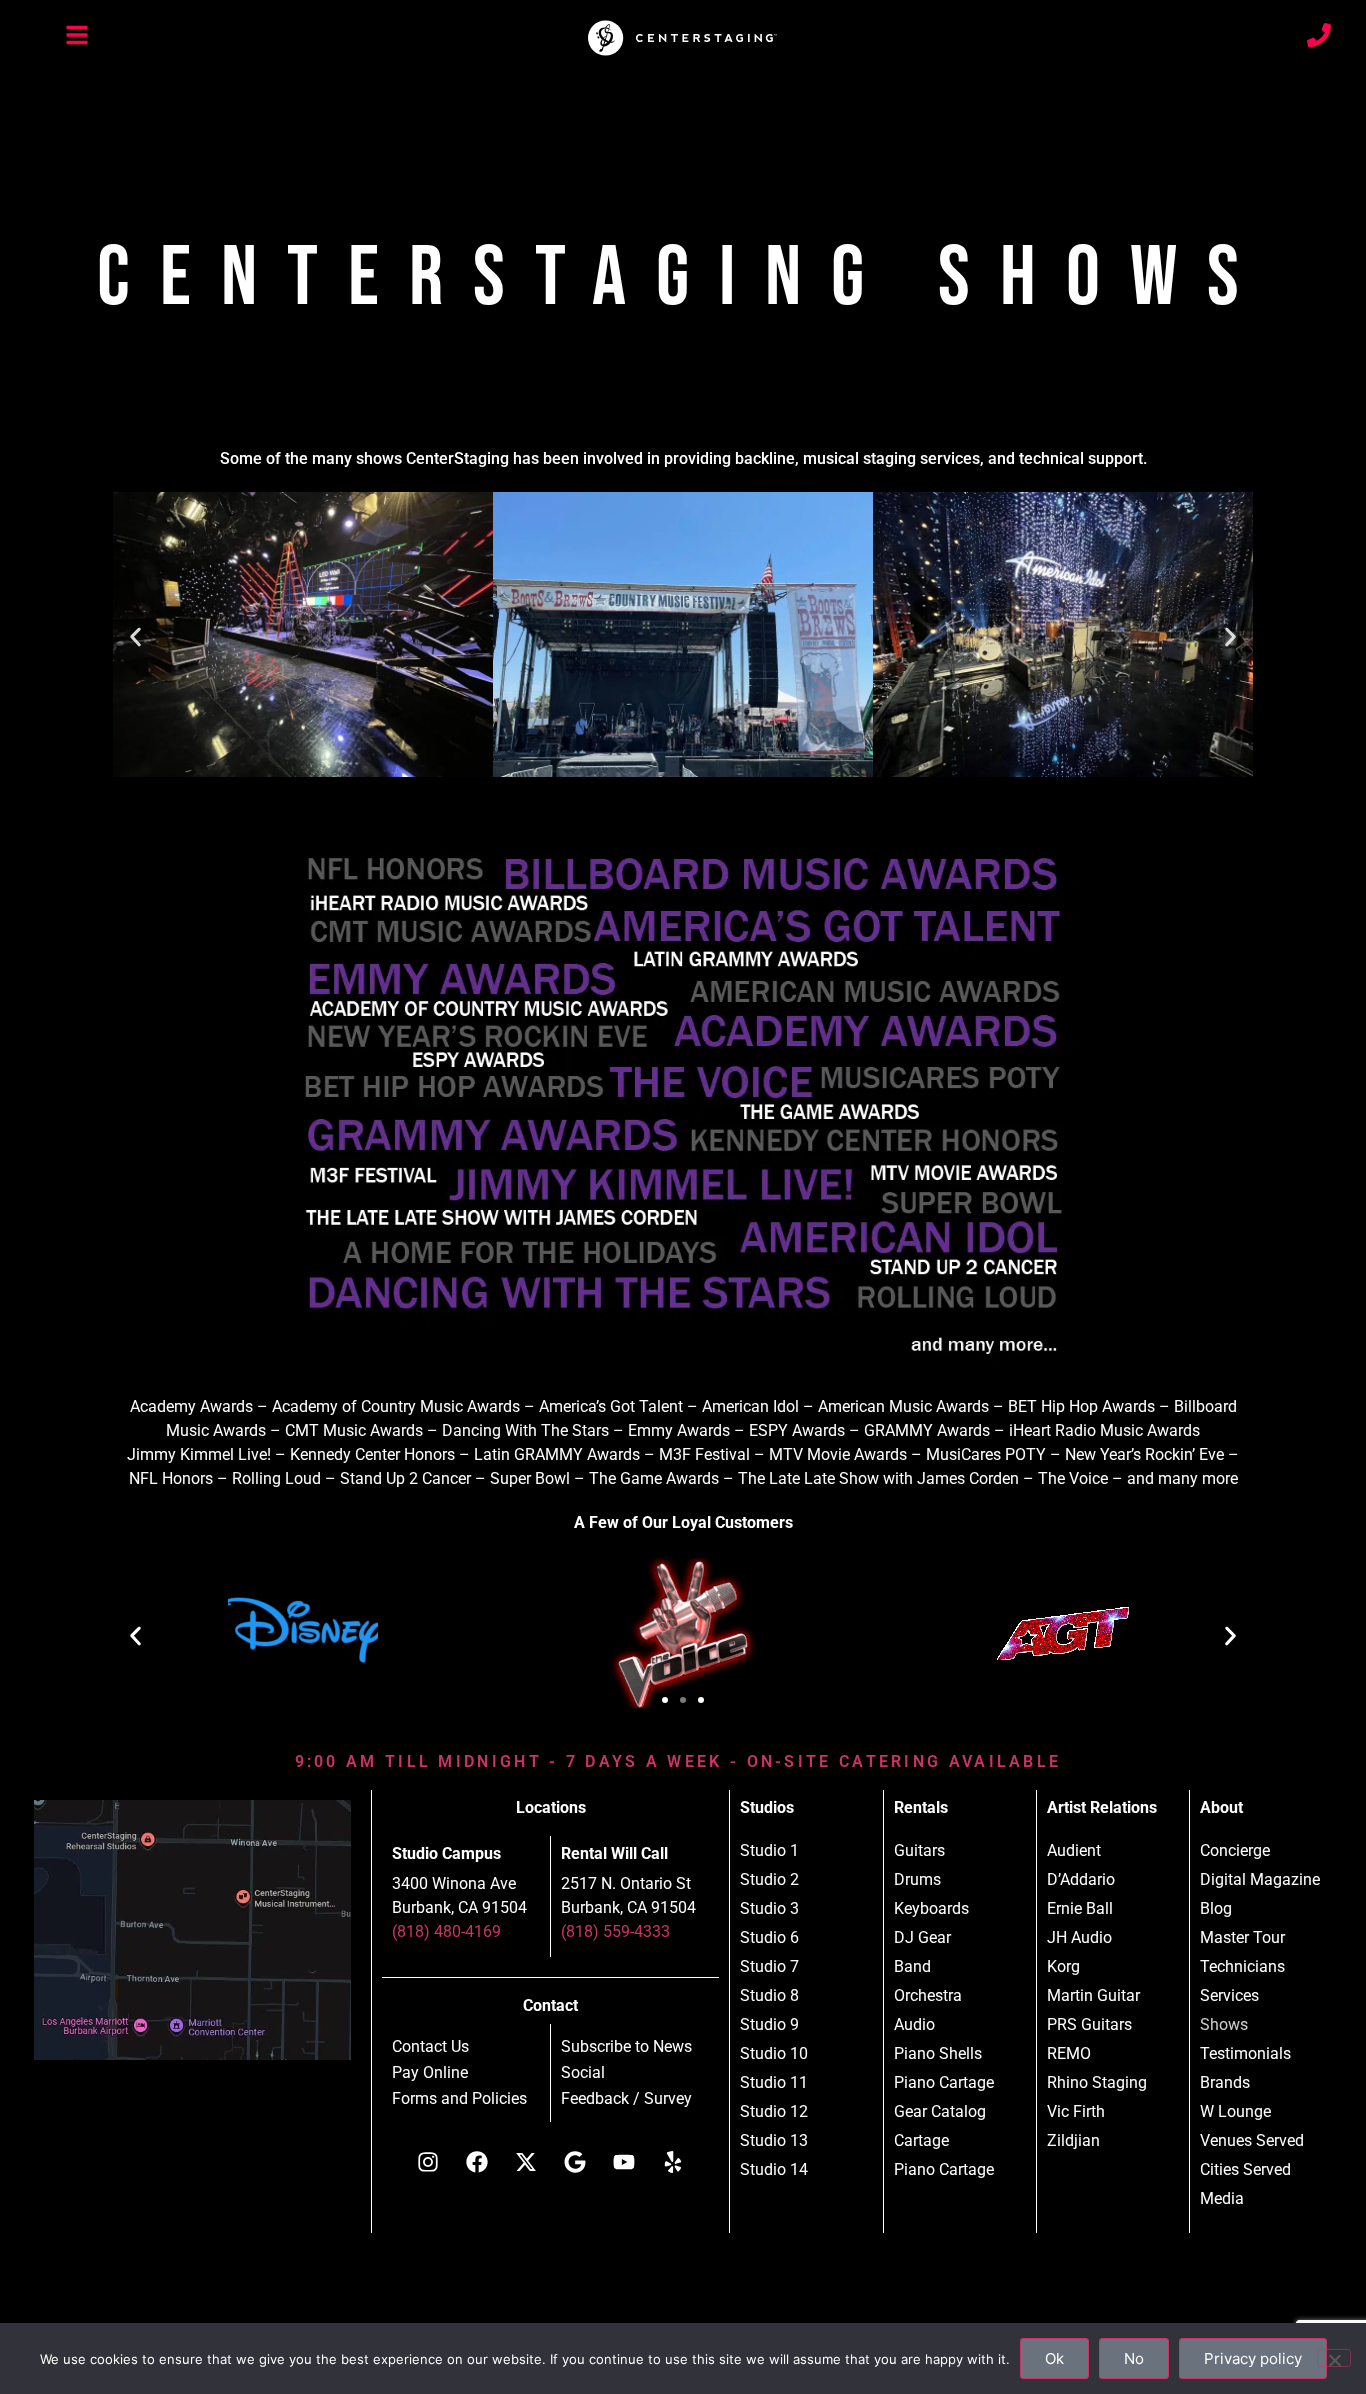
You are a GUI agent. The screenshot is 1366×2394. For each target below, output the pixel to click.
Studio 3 (769, 1908)
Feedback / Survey (626, 2099)
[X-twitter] (526, 2162)
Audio (914, 2024)
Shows (1224, 2024)
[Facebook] (477, 2162)
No (1134, 2358)
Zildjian (1073, 2140)
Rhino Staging (1097, 2082)
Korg (1063, 1966)
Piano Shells (938, 2053)
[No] (1334, 2358)
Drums (917, 1879)
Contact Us (430, 2047)
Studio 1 (769, 1850)
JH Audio (1079, 1937)
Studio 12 (774, 2111)
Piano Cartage (944, 2082)
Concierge (1235, 1850)
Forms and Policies (459, 2099)
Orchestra (928, 1995)
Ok (1054, 2358)
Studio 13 (774, 2140)
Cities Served (1245, 2169)
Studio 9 (769, 2024)
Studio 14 (774, 2169)
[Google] (575, 2162)
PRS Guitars (1089, 2024)
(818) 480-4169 (446, 1931)
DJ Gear (922, 1937)
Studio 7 (769, 1966)
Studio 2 (769, 1879)
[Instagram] (428, 2162)
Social (583, 2073)
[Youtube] (624, 2162)
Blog (1216, 1908)
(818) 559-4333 (615, 1931)
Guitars (919, 1850)
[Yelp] (673, 2162)
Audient (1074, 1850)
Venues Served (1252, 2140)
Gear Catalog (940, 2111)
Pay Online (430, 2073)
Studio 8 (769, 1995)
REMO (1069, 2053)
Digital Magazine (1260, 1879)
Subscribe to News (626, 2047)
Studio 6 (769, 1937)
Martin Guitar (1093, 1995)
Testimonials (1245, 2053)
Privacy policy (1253, 2358)
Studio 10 (774, 2053)
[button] (135, 637)
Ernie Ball (1080, 1908)
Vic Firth (1076, 2111)
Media (1222, 2198)
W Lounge (1235, 2111)
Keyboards (931, 1908)
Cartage (921, 2140)
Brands (1225, 2082)
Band (912, 1966)
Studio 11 (774, 2082)
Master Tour (1242, 1937)
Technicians (1242, 1966)
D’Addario (1081, 1879)
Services (1229, 1995)
